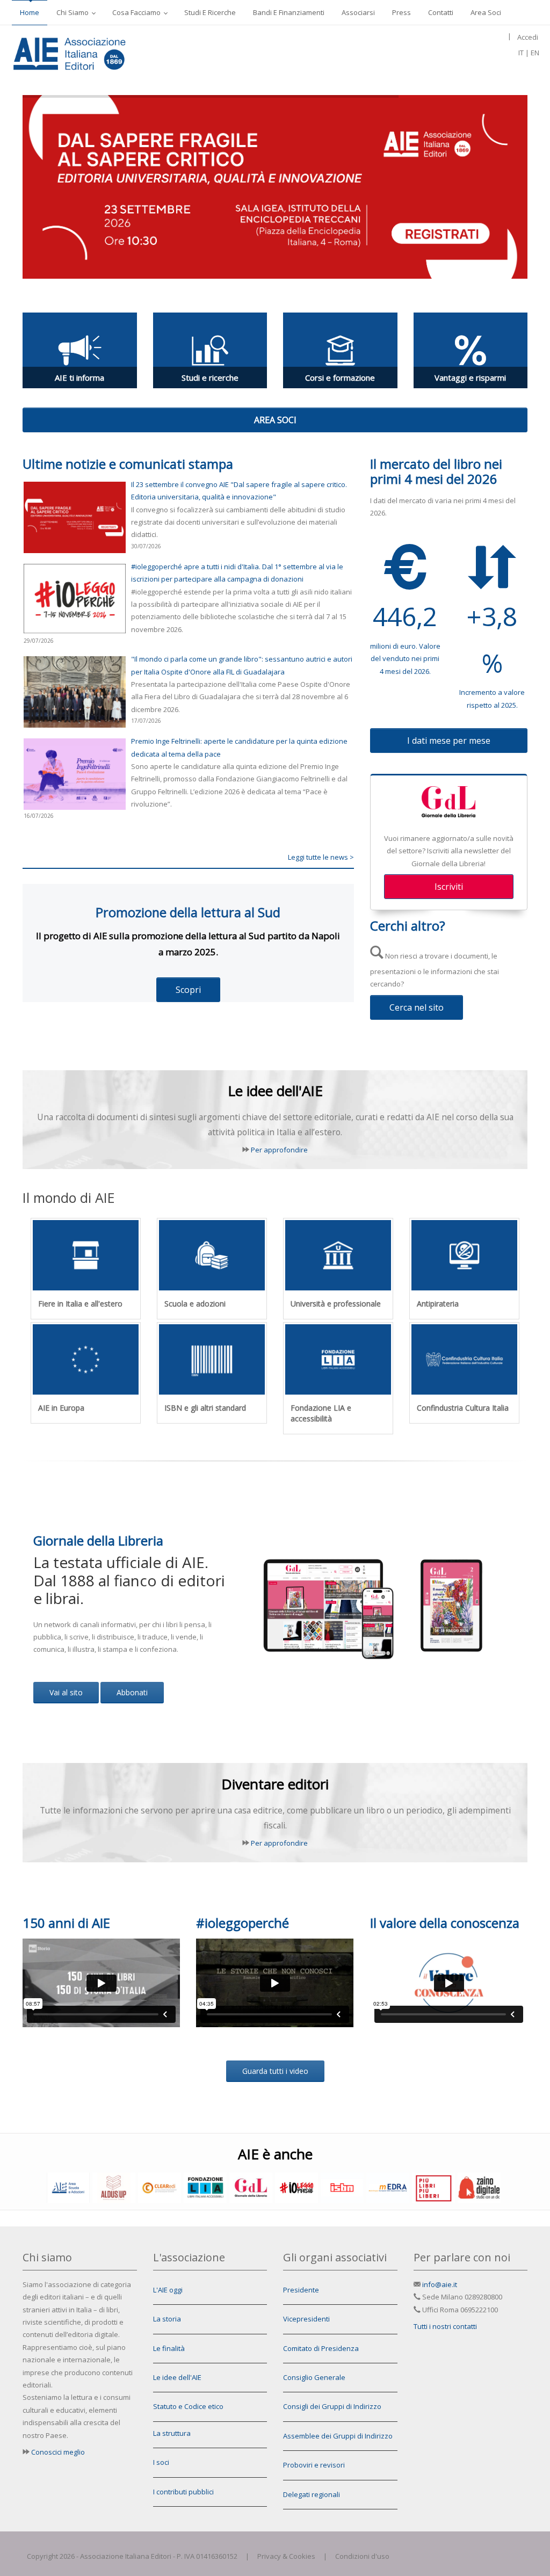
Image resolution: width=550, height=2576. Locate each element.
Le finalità (169, 2348)
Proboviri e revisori (314, 2465)
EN (535, 53)
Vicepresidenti (306, 2319)
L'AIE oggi (168, 2290)
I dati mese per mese (449, 741)
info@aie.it (440, 2284)
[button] (275, 420)
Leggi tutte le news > (321, 857)
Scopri (188, 990)
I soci (161, 2462)
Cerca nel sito (417, 1007)
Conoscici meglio (58, 2452)
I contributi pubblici (183, 2492)
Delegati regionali (312, 2494)
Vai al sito (66, 1692)
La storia (167, 2319)
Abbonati (132, 1692)
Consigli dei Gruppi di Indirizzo (332, 2406)
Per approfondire (279, 1150)
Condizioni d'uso (362, 2556)
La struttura (172, 2433)
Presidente (301, 2290)
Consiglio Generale (314, 2377)
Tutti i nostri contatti (445, 2326)
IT (521, 53)
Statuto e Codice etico (188, 2406)
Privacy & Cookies (286, 2556)
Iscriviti (449, 887)
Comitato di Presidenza (321, 2348)
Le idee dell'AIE (177, 2377)
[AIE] (91, 52)
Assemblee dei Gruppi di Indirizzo (338, 2436)
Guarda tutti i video (275, 2071)
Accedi (528, 37)
